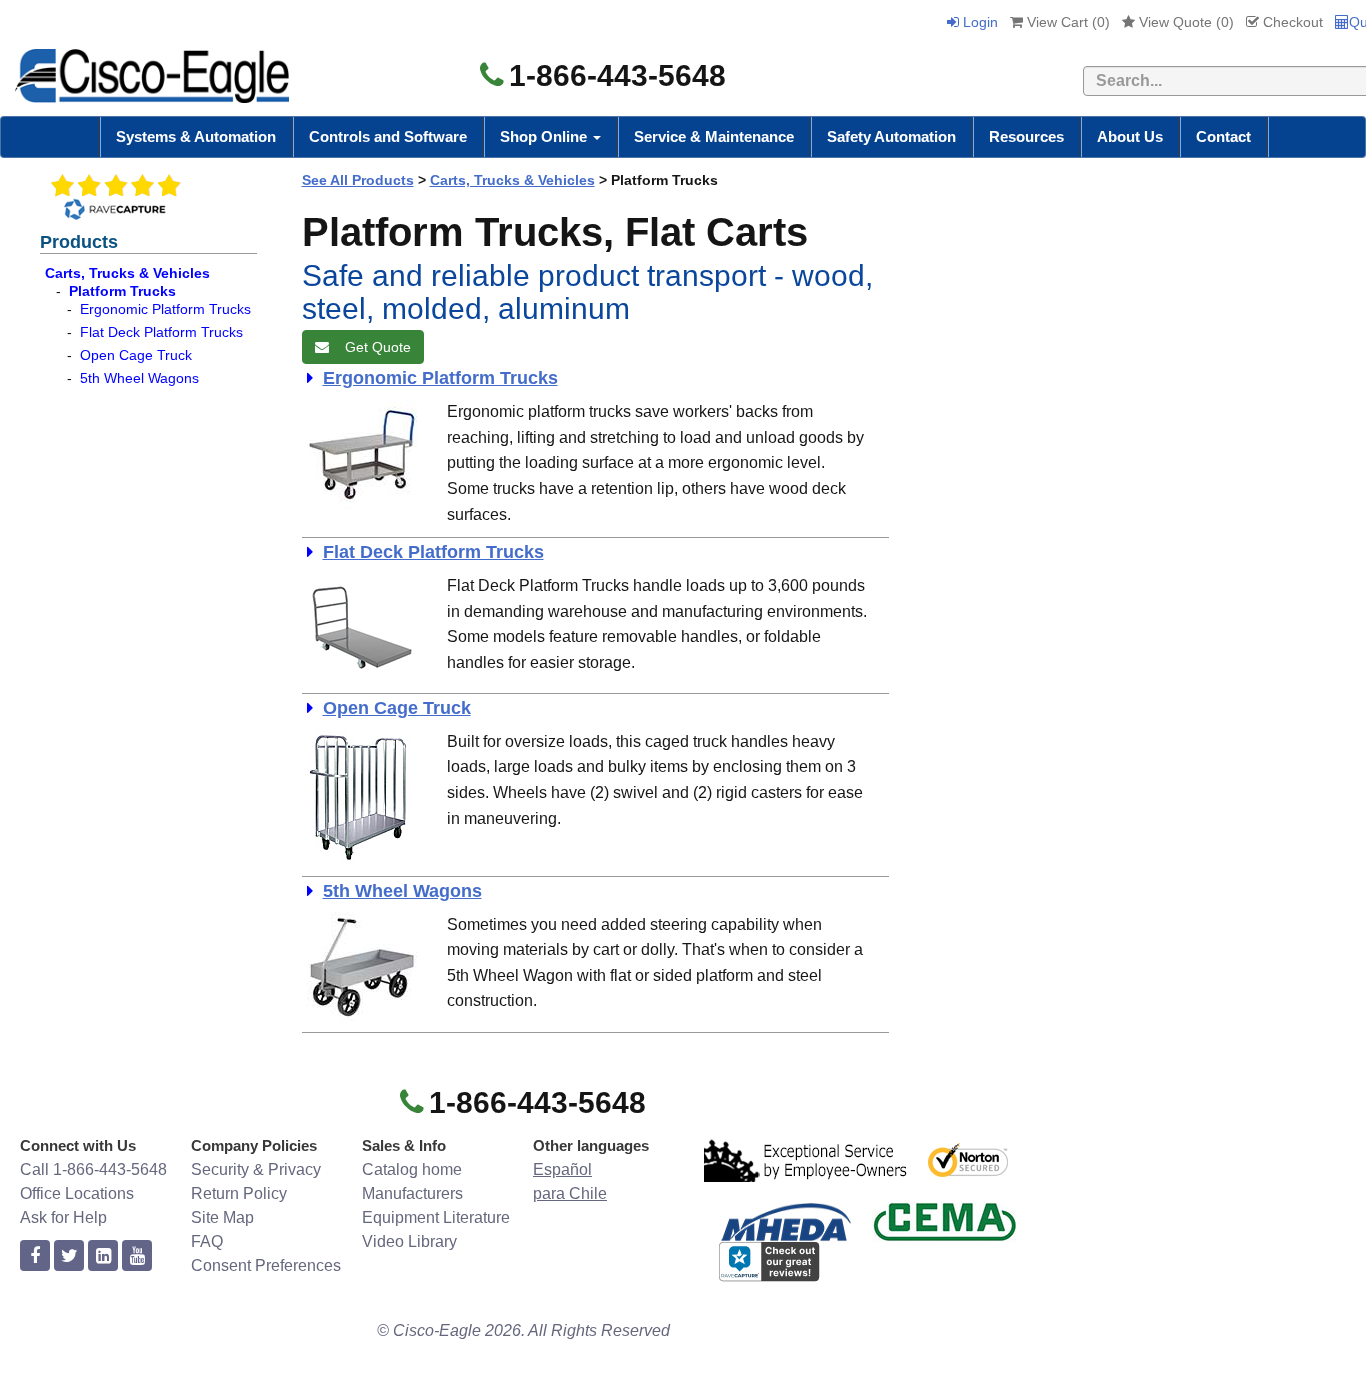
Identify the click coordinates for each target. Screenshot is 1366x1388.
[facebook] (35, 1256)
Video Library (409, 1241)
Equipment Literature (436, 1217)
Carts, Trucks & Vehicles (127, 273)
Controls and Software (388, 136)
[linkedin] (103, 1256)
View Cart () (1066, 22)
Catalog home (412, 1169)
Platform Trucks (122, 291)
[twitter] (69, 1256)
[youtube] (137, 1256)
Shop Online (545, 136)
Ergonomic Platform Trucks (165, 309)
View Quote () (1184, 22)
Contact (1223, 136)
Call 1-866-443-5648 (93, 1169)
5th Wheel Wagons (139, 378)
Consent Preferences (266, 1265)
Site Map (222, 1217)
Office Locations (77, 1193)
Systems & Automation (196, 136)
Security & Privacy (256, 1169)
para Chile (570, 1193)
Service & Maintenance (714, 136)
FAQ (207, 1241)
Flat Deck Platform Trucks (161, 332)
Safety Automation (891, 136)
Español (562, 1169)
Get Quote (374, 347)
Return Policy (239, 1193)
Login (978, 22)
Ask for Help (63, 1217)
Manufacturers (412, 1193)
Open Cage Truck (136, 355)
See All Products (358, 180)
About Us (1130, 136)
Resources (1026, 136)
